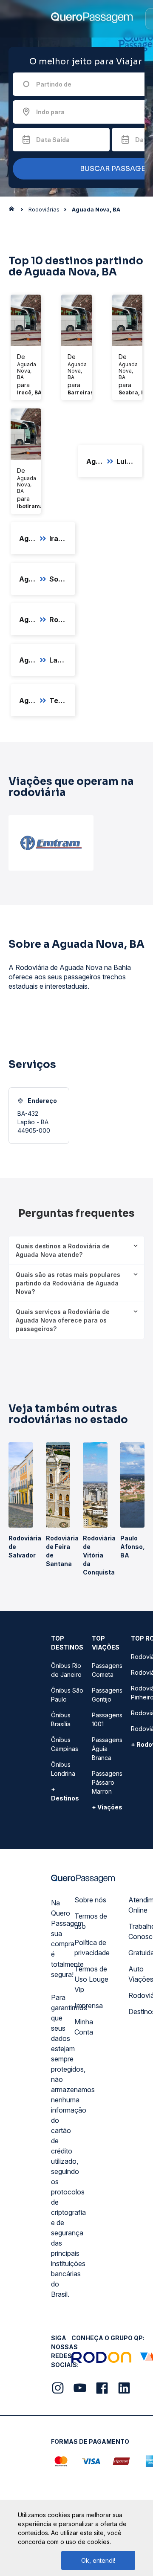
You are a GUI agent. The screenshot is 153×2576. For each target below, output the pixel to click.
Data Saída (53, 140)
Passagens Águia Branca (107, 1749)
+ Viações (107, 1807)
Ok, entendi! (98, 2560)
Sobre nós (90, 1900)
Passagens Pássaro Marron (107, 1782)
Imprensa (89, 2006)
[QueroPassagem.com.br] (14, 211)
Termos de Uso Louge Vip (91, 1979)
